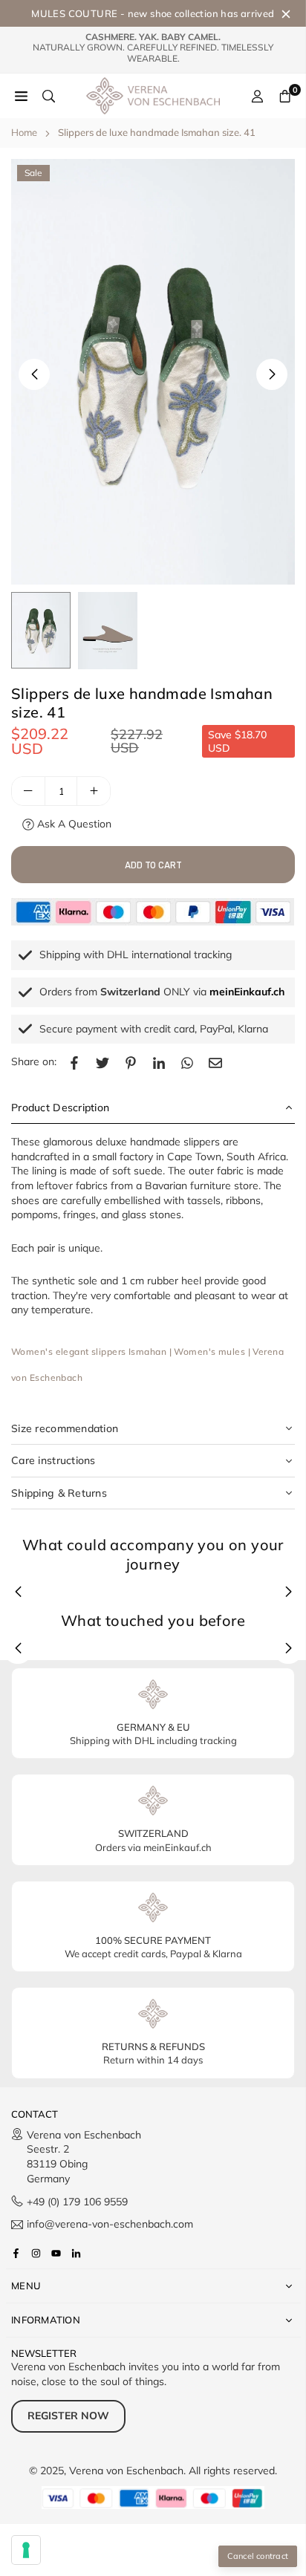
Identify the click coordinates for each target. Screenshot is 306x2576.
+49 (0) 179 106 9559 (77, 2202)
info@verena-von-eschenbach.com (110, 2225)
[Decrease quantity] (28, 791)
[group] (153, 372)
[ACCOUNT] (257, 96)
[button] (272, 374)
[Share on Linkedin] (159, 1062)
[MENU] (21, 96)
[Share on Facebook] (74, 1062)
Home (24, 132)
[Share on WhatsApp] (187, 1062)
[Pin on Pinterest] (131, 1062)
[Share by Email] (215, 1062)
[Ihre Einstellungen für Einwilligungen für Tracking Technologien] (26, 2550)
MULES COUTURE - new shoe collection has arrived (153, 13)
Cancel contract (258, 2556)
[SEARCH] (49, 96)
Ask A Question (73, 824)
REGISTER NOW (68, 2416)
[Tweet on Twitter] (102, 1062)
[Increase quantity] (94, 791)
